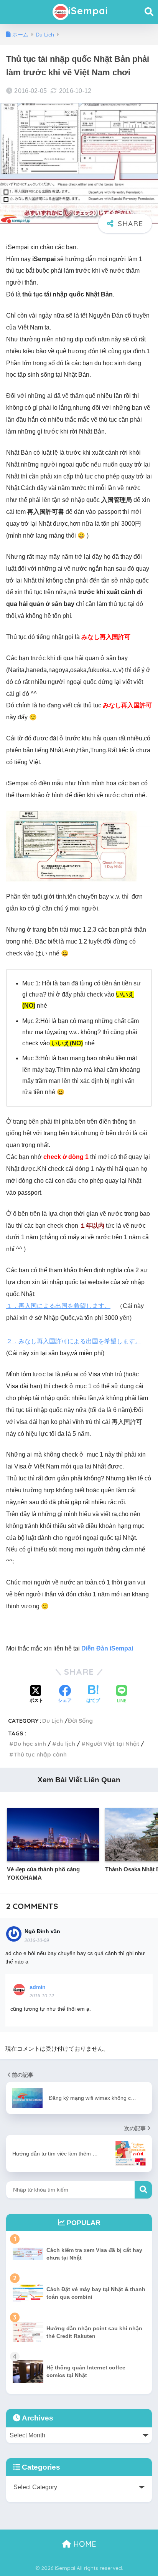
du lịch (66, 1744)
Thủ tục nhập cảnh (40, 1754)
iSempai (88, 11)
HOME (84, 2544)
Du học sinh (30, 1744)
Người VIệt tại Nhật (112, 1744)
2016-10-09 (37, 1940)
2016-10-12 (42, 1996)
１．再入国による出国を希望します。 (58, 1306)
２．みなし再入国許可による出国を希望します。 (74, 1341)
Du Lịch (53, 1721)
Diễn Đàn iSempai (107, 1648)
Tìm (143, 2190)
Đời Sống (80, 1721)
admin (38, 1987)
